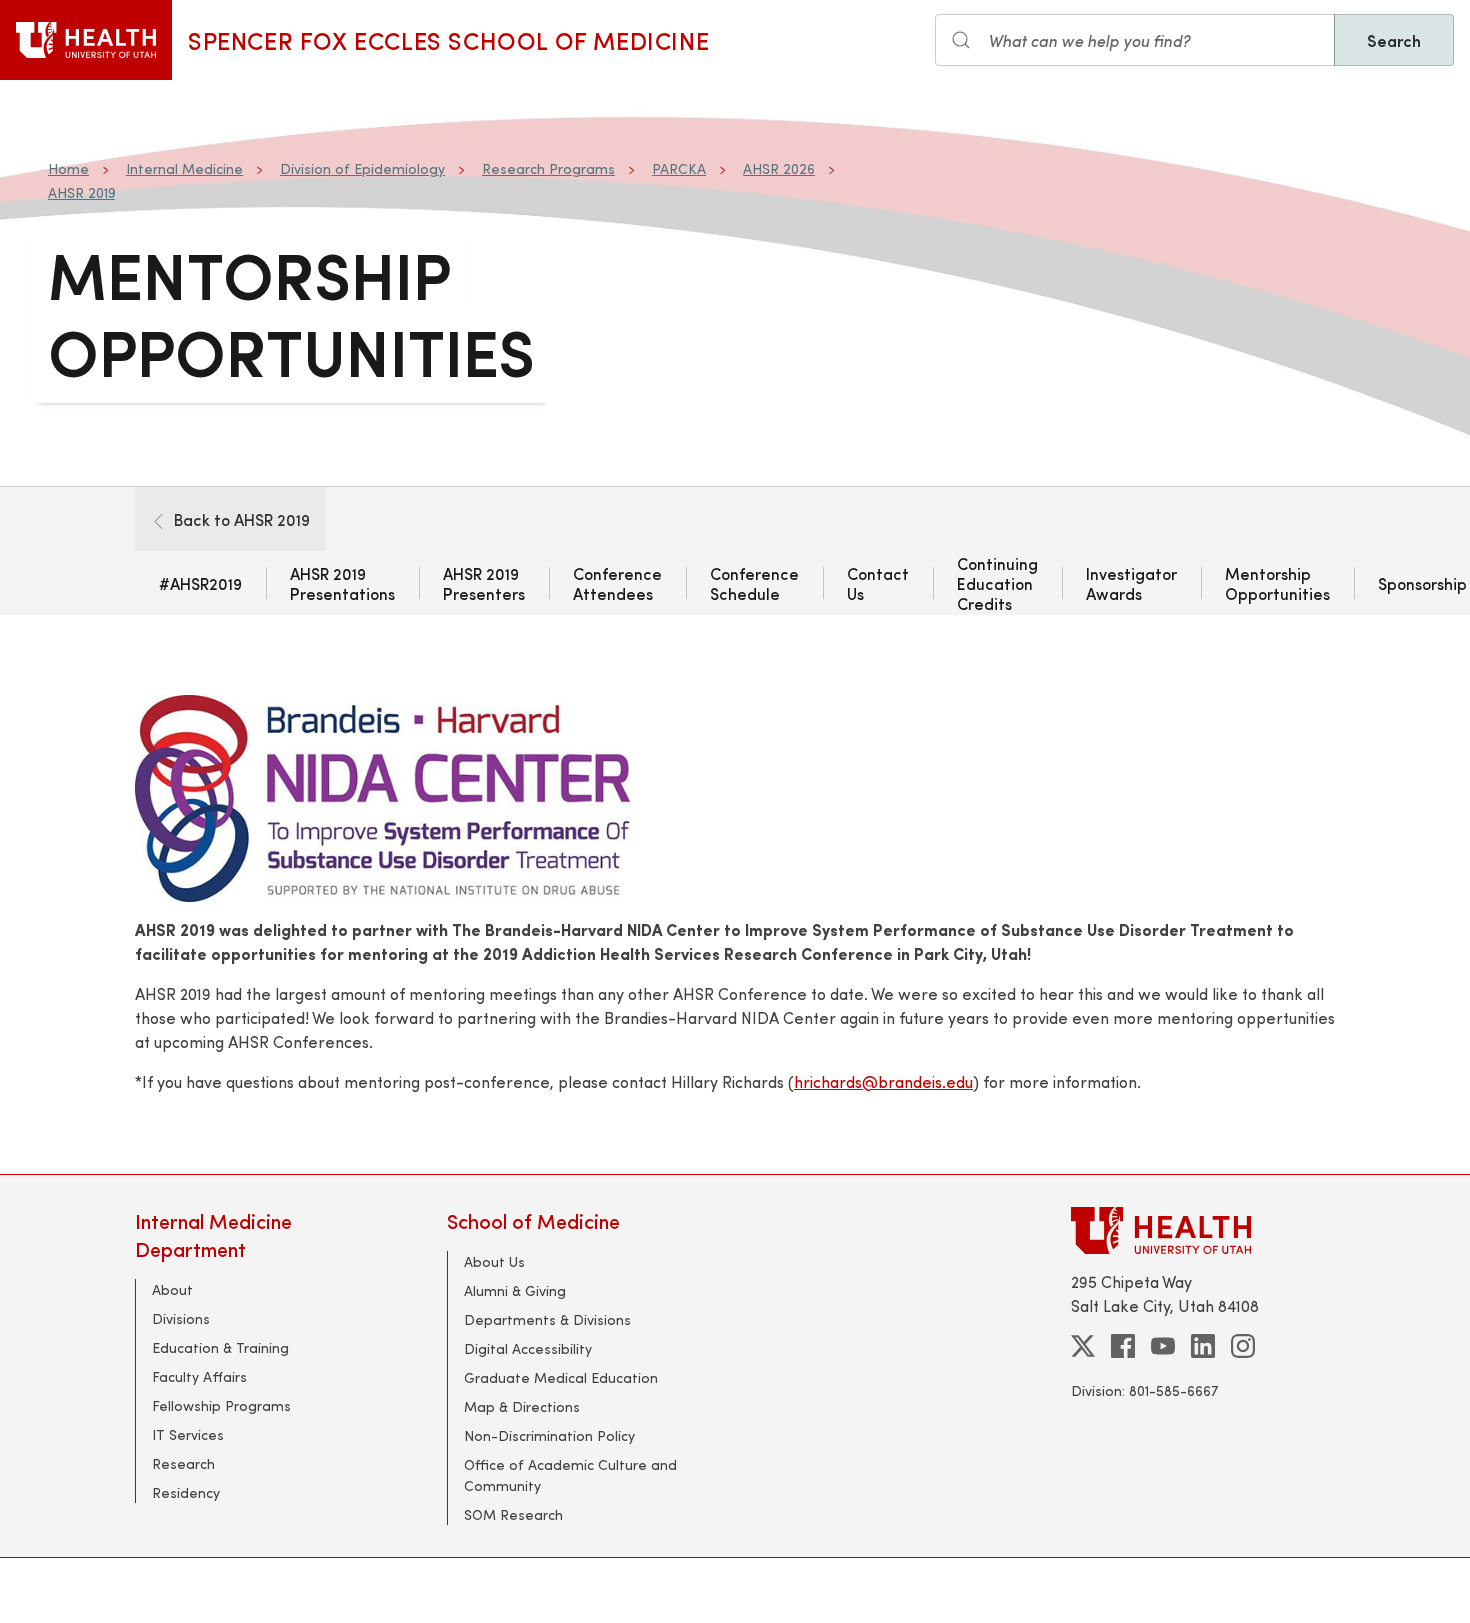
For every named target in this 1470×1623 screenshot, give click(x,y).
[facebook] (1123, 1346)
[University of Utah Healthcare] (1203, 1230)
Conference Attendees (617, 583)
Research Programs (548, 168)
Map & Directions (522, 1406)
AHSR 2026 (779, 168)
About (172, 1289)
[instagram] (1243, 1346)
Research (183, 1463)
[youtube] (1163, 1346)
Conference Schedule (754, 583)
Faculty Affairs (199, 1376)
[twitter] (1083, 1346)
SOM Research (513, 1514)
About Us (494, 1261)
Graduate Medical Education (561, 1377)
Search (1394, 40)
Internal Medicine (184, 168)
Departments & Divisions (547, 1319)
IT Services (188, 1434)
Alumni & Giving (515, 1290)
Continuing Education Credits (997, 583)
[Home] (86, 40)
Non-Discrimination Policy (549, 1435)
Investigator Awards (1131, 583)
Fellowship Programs (221, 1405)
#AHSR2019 (200, 583)
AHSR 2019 (81, 192)
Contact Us (878, 583)
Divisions (181, 1318)
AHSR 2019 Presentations (342, 583)
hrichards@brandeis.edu (883, 1081)
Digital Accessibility (528, 1348)
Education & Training (220, 1347)
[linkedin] (1203, 1346)
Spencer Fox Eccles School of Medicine (448, 40)
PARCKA (679, 168)
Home (68, 168)
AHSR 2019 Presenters (484, 583)
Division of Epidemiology (362, 168)
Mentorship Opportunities (1277, 583)
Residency (186, 1492)
